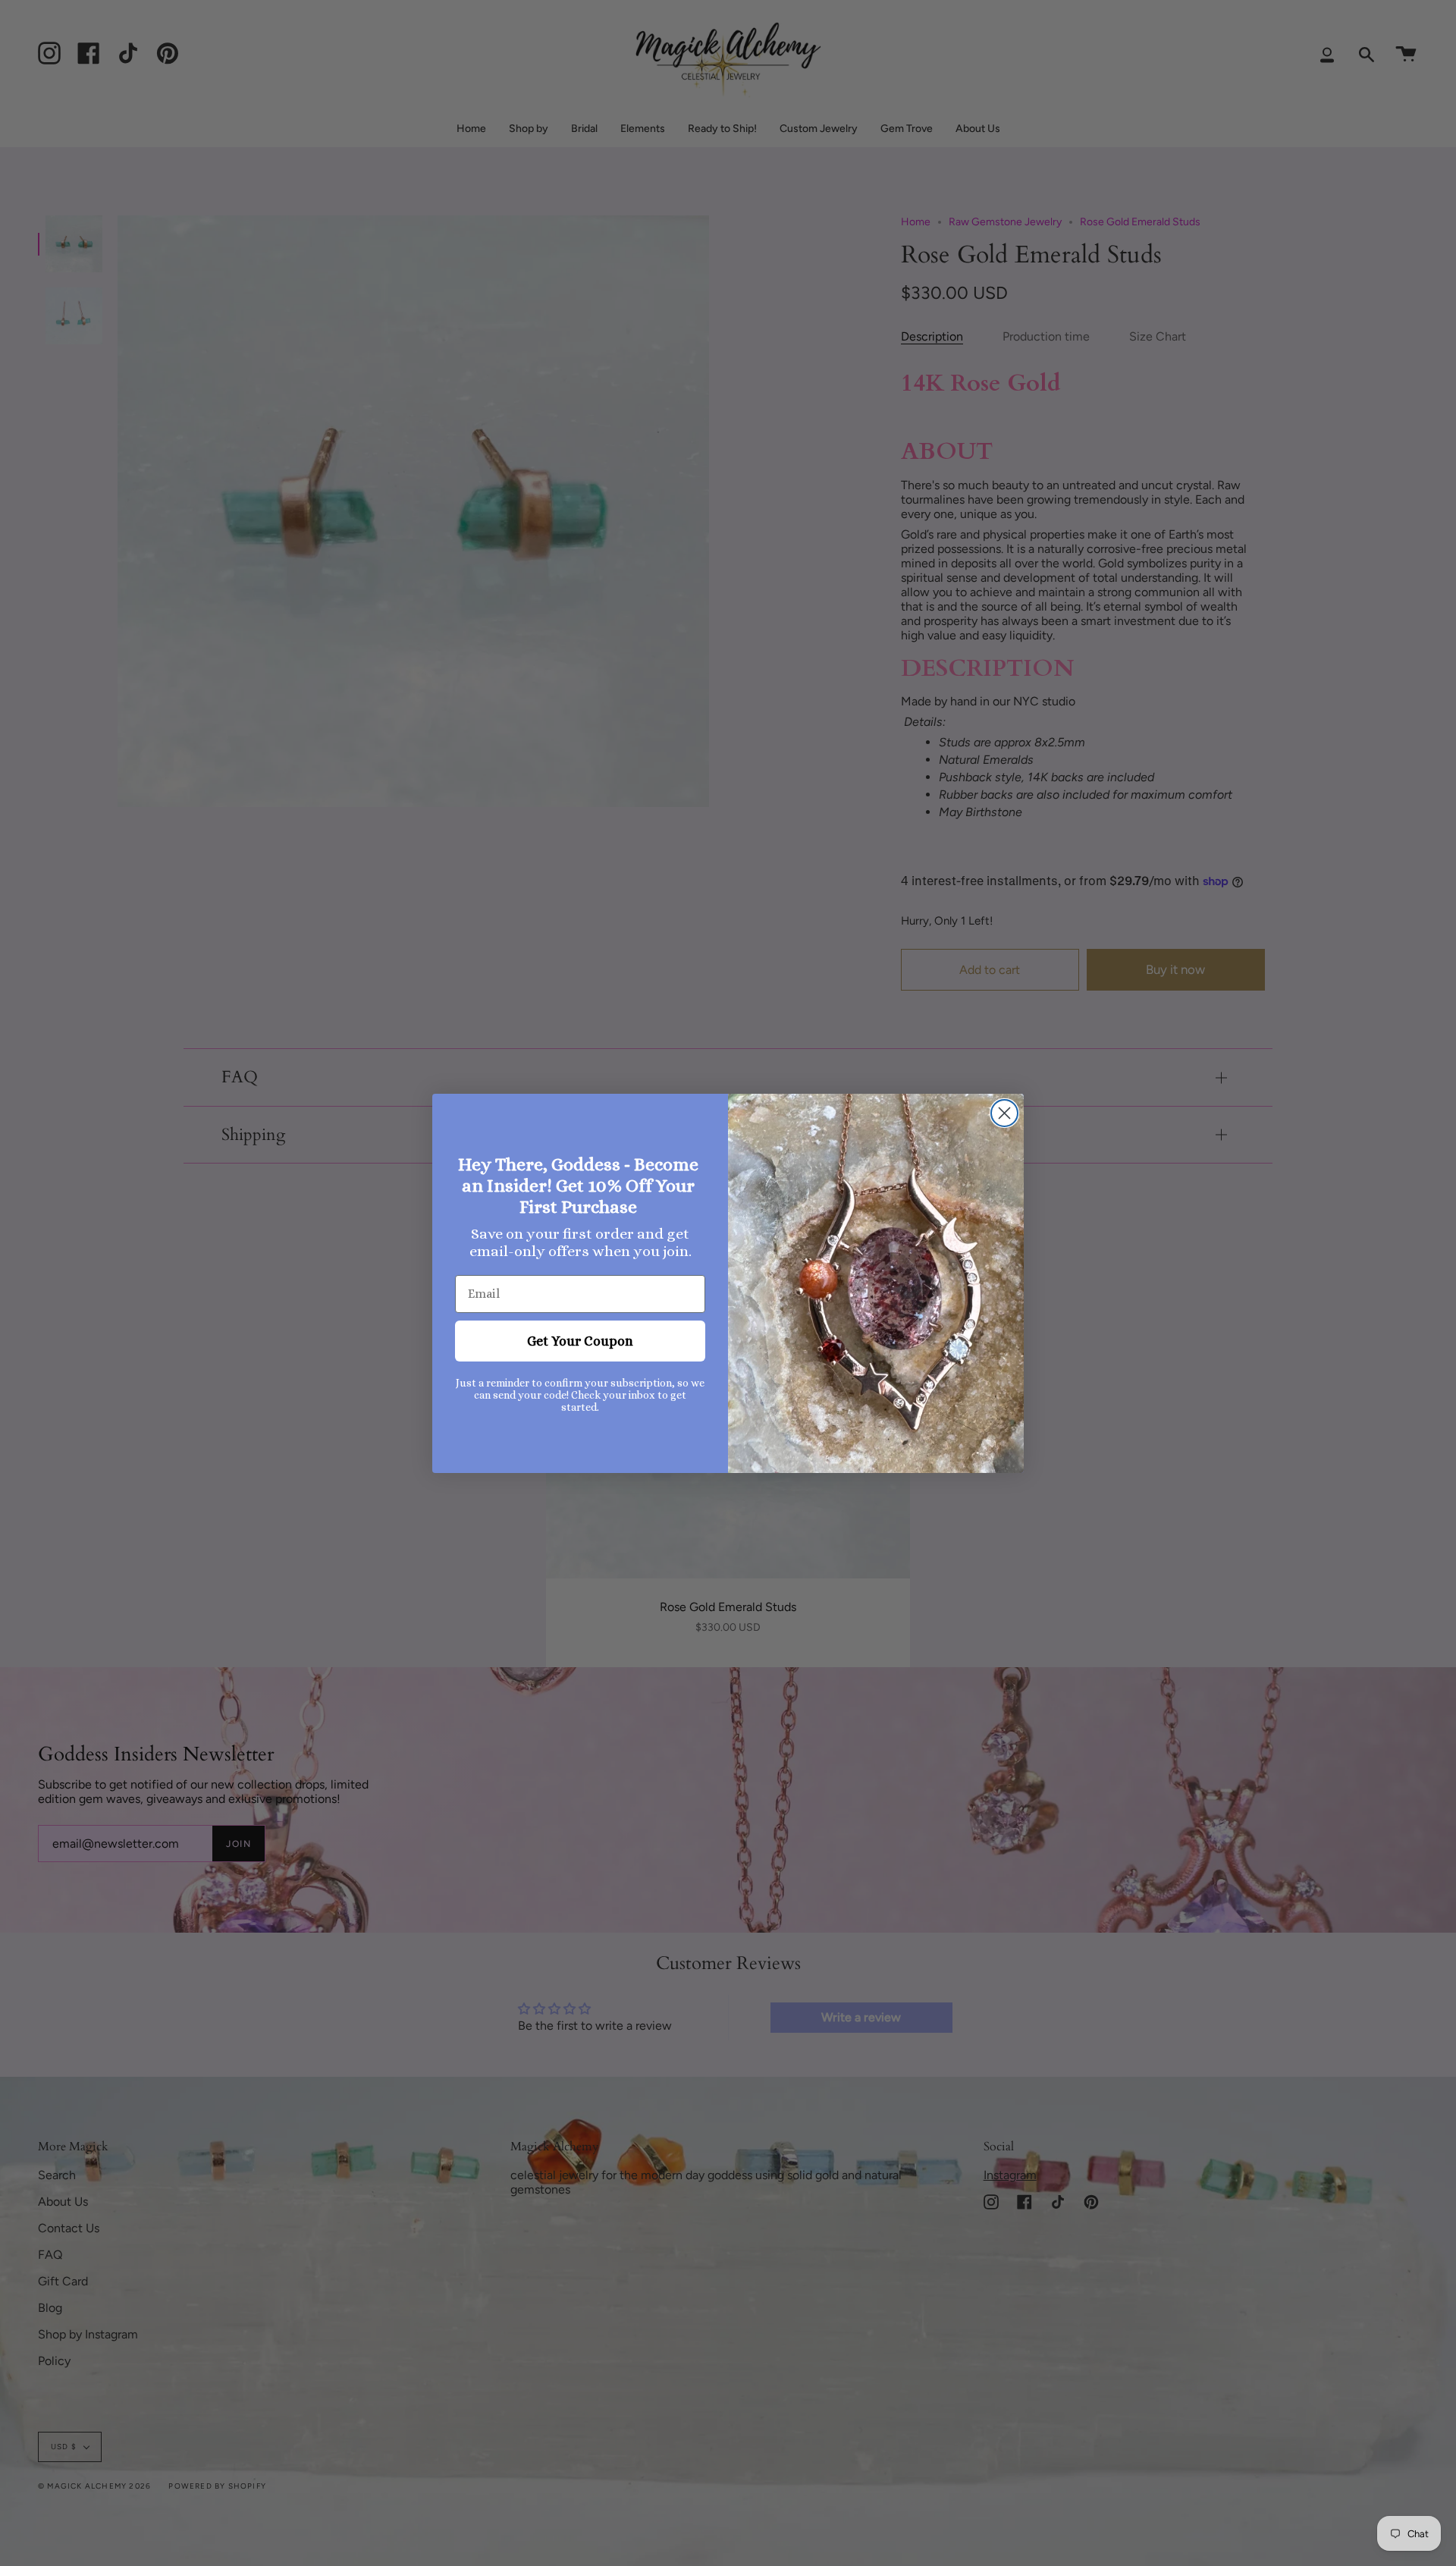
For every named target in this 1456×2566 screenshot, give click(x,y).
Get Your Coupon (580, 1341)
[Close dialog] (1004, 1113)
